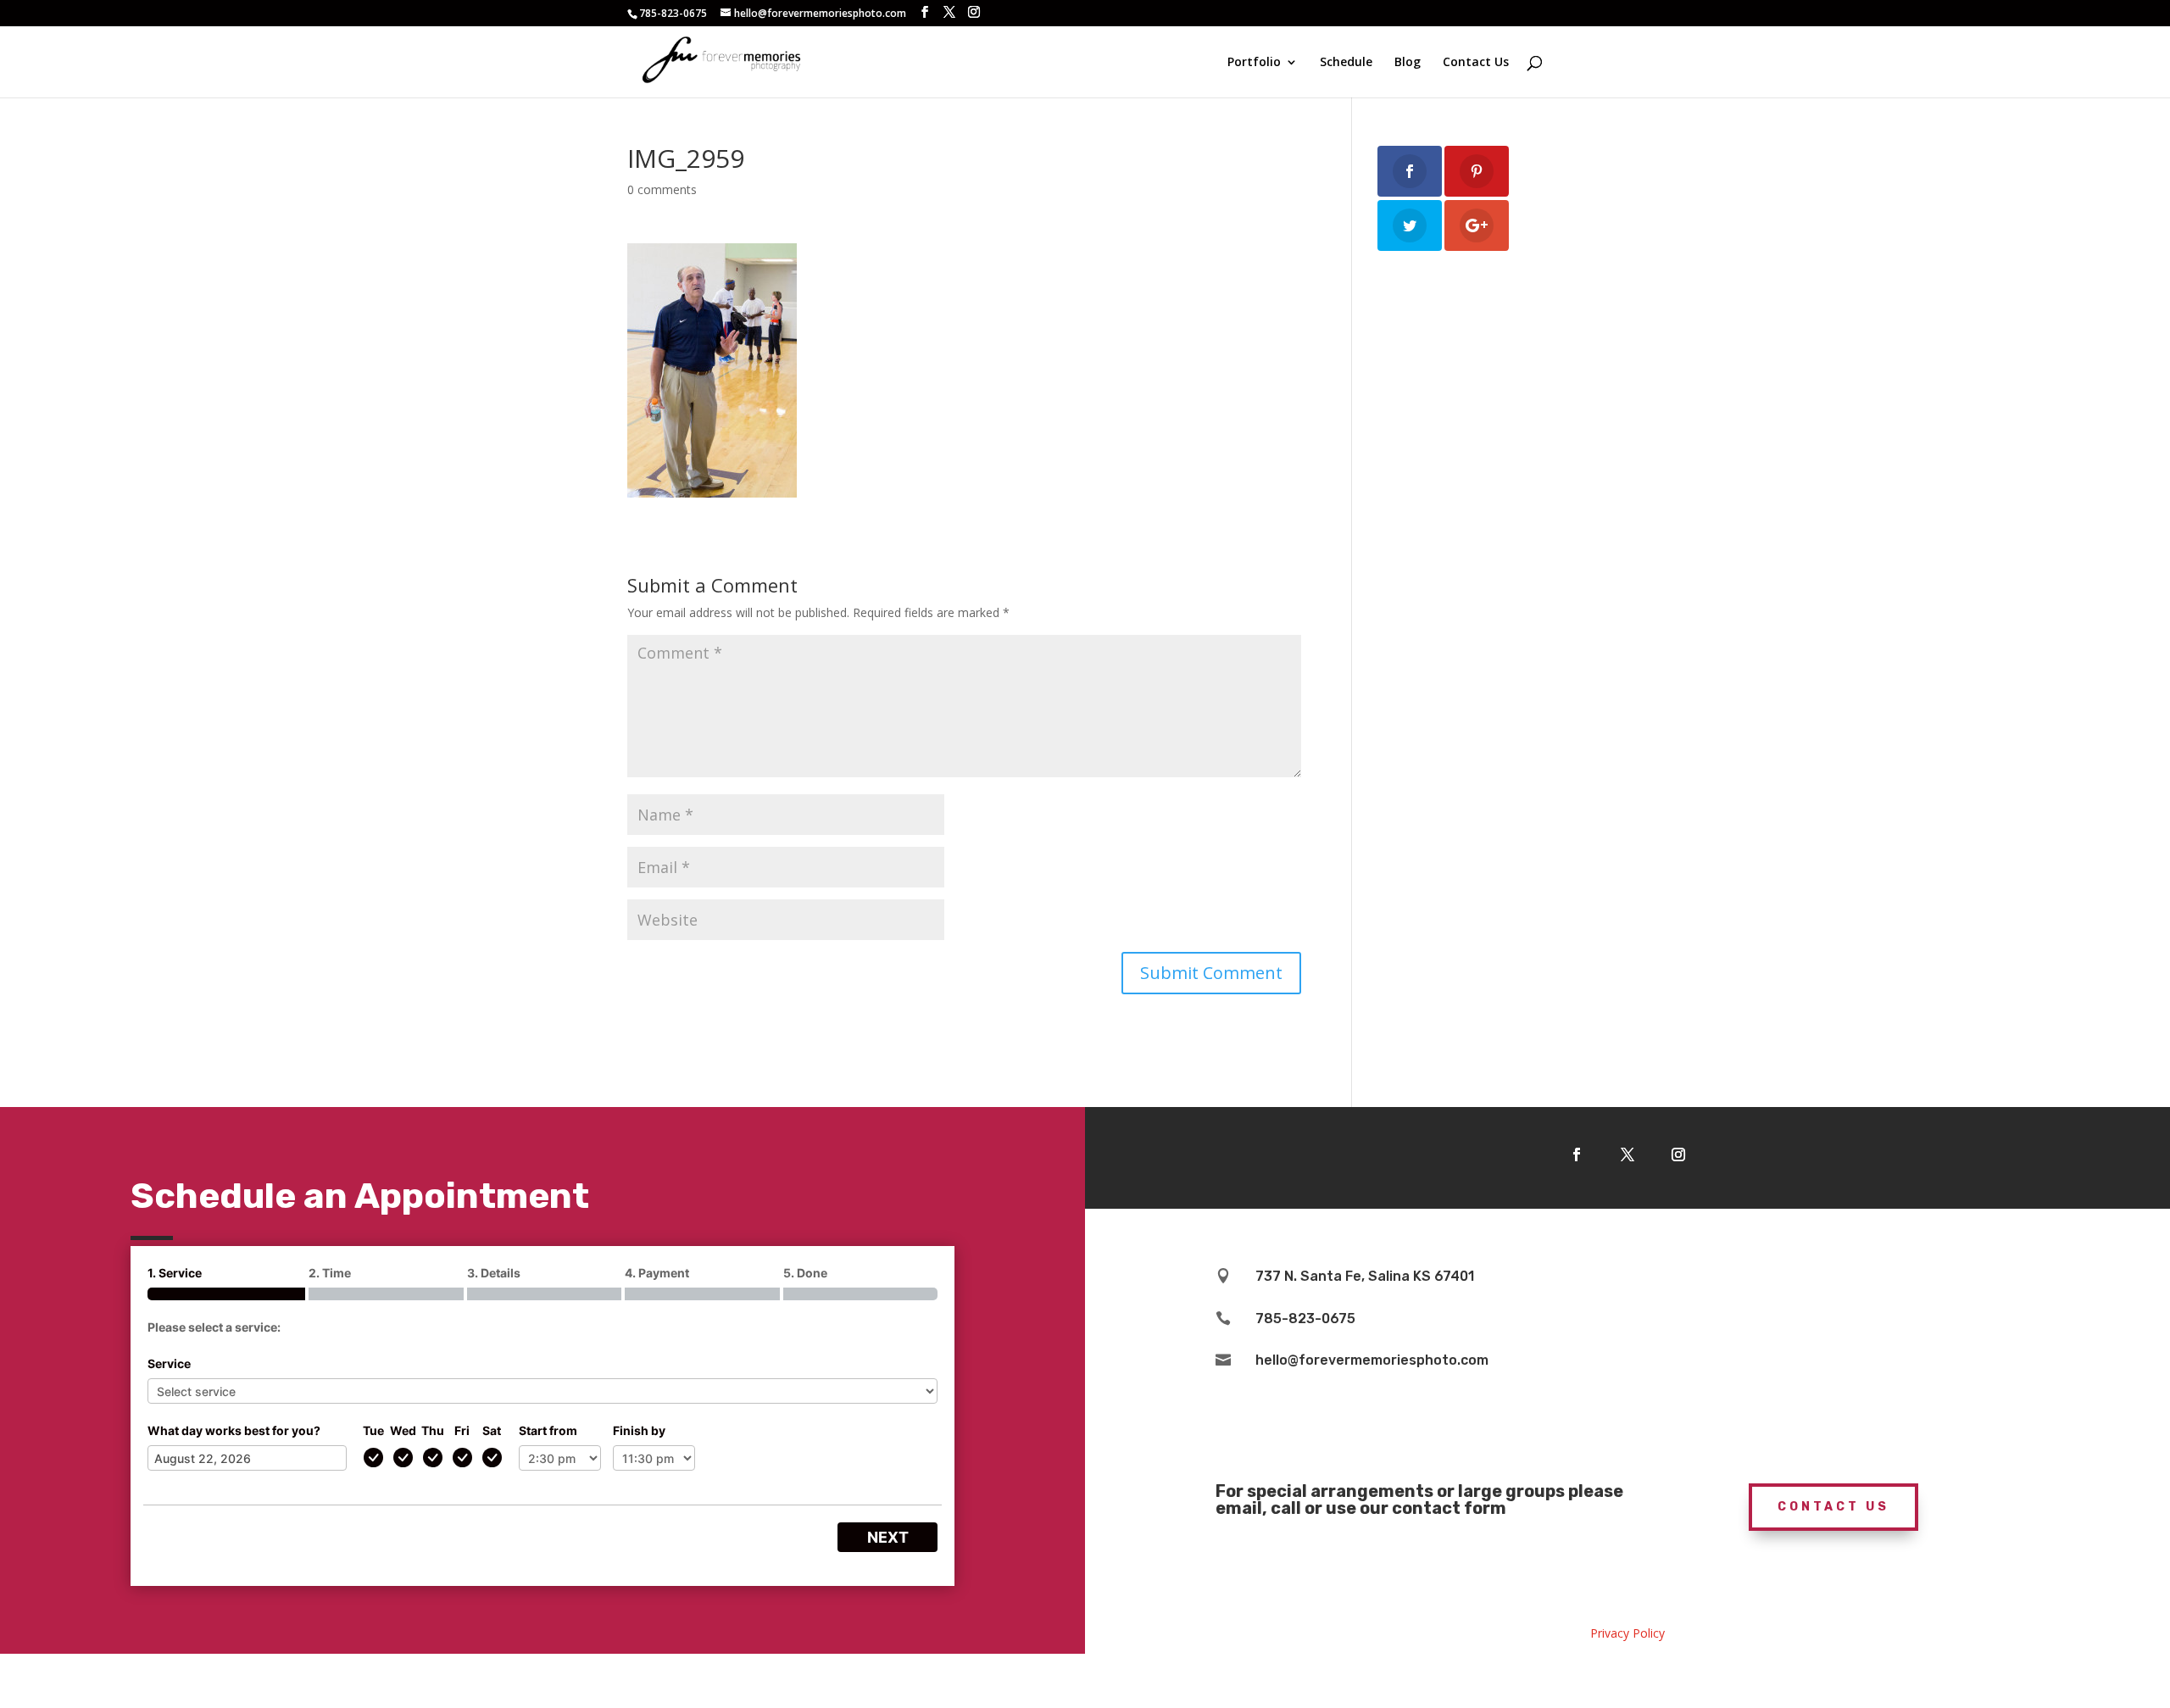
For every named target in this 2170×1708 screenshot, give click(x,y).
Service (169, 1363)
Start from (548, 1430)
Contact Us (1476, 63)
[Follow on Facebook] (1577, 1154)
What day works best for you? (234, 1430)
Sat (492, 1430)
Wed (403, 1430)
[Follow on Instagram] (1678, 1154)
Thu (433, 1430)
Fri (462, 1430)
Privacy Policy (1627, 1633)
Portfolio (1254, 63)
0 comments (662, 189)
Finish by (639, 1430)
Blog (1408, 63)
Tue (373, 1430)
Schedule (1346, 63)
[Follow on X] (1627, 1154)
